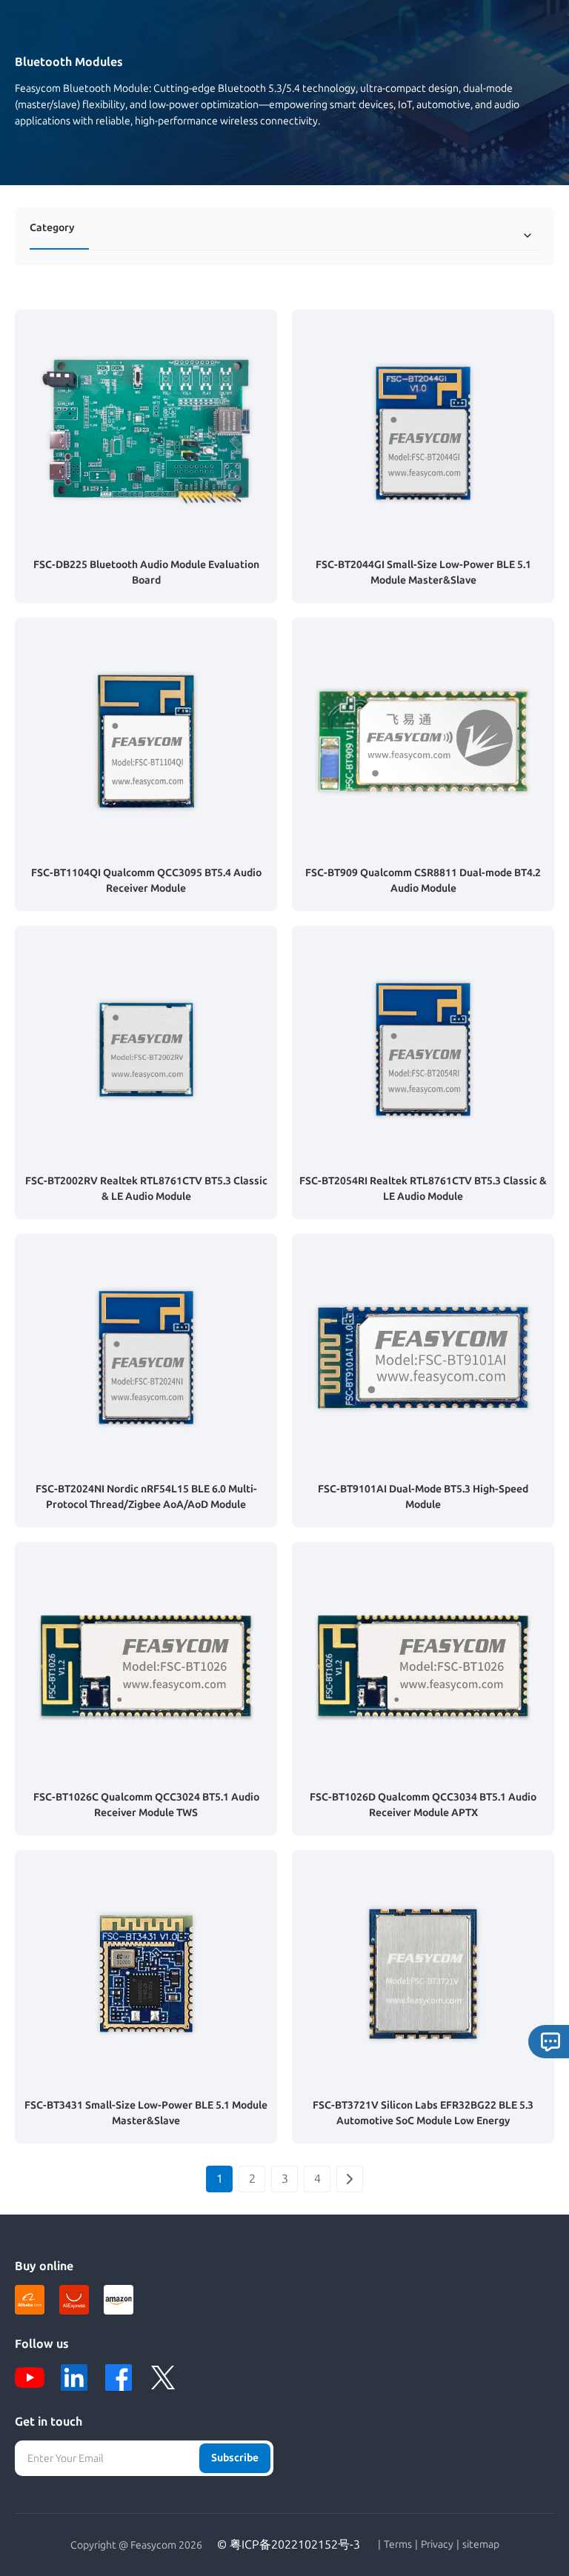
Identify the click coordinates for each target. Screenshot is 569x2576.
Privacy (437, 2545)
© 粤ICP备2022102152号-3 (289, 2545)
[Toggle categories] (528, 236)
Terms (398, 2545)
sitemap (481, 2545)
